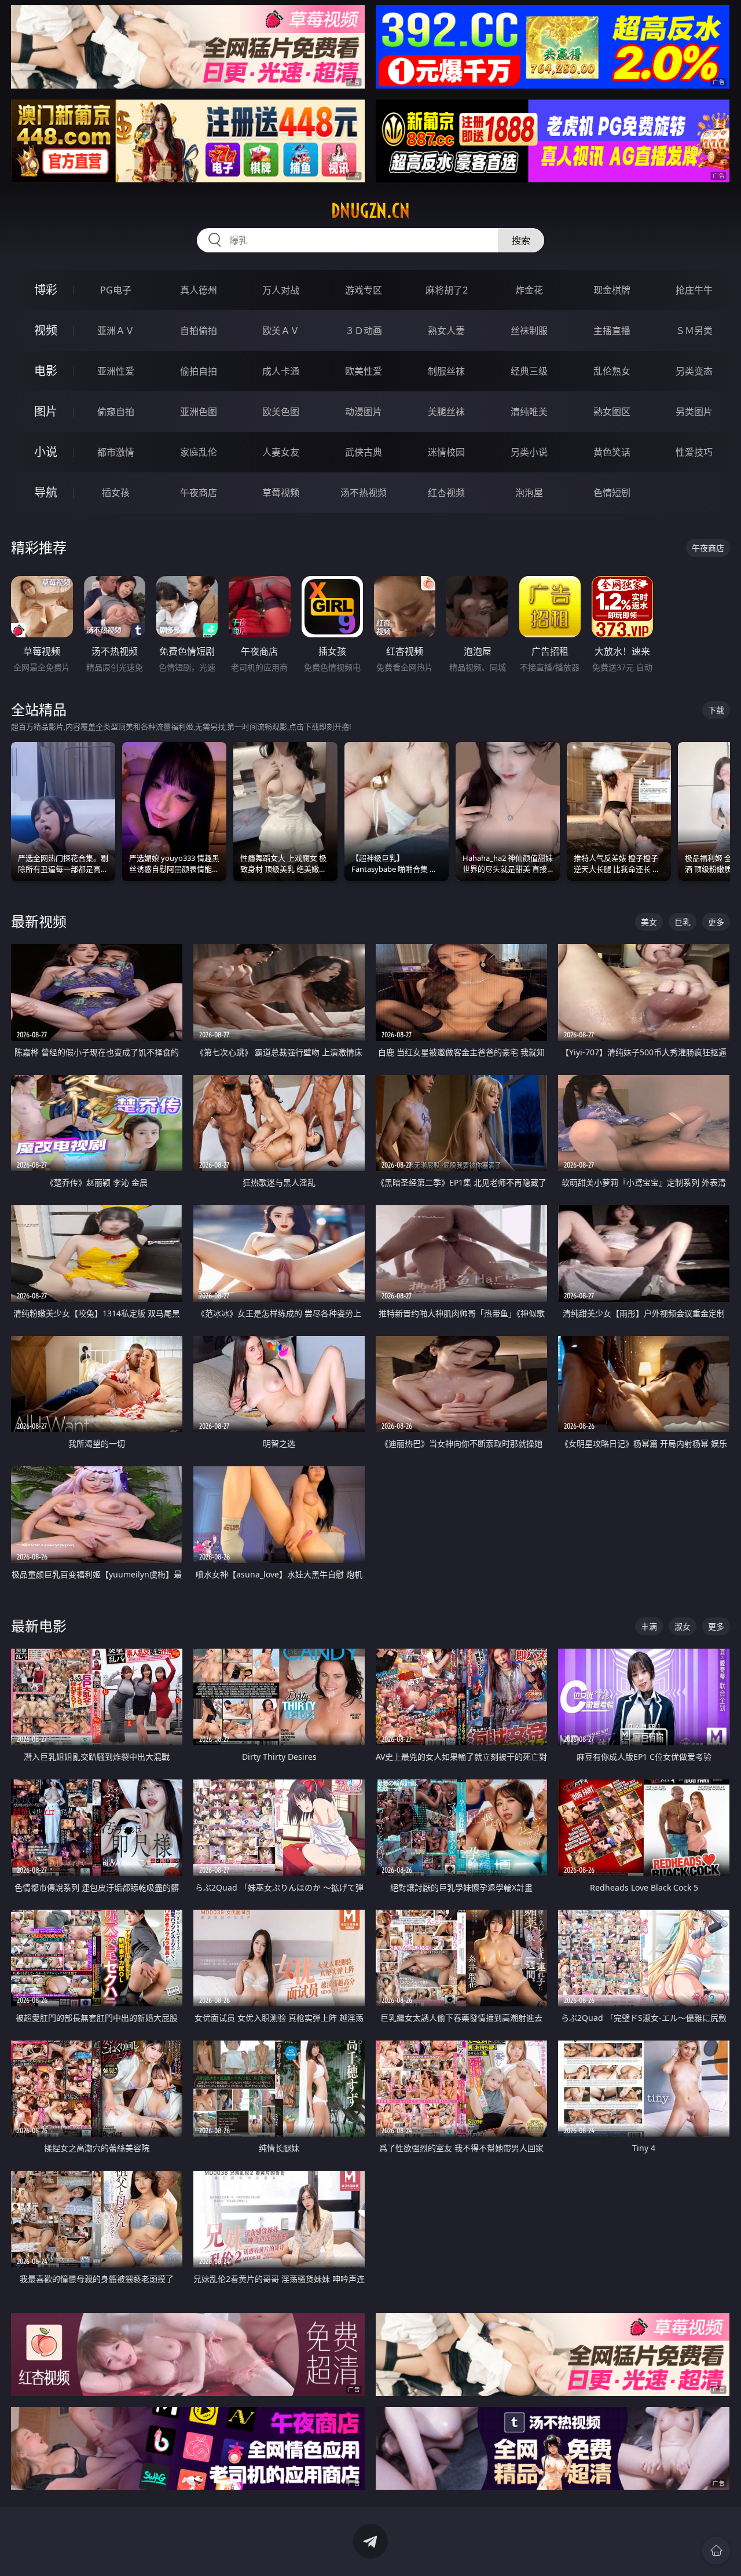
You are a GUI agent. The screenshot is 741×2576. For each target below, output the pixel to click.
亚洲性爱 (116, 371)
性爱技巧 (694, 452)
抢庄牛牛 (694, 290)
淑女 (683, 1626)
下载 (716, 710)
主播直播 (612, 331)
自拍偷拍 (199, 331)
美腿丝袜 (446, 412)
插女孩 (116, 493)
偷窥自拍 (116, 412)
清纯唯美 (529, 412)
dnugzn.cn (370, 211)
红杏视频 (446, 493)
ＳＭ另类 (694, 331)
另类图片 (694, 412)
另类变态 (694, 371)
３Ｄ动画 (364, 331)
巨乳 (683, 922)
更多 (716, 922)
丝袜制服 (529, 331)
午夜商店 (199, 493)
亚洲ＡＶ (116, 331)
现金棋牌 (612, 290)
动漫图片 (364, 412)
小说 (46, 452)
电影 (46, 371)
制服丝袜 (446, 371)
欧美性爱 (364, 371)
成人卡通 (281, 371)
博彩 (46, 290)
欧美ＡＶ (281, 331)
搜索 (521, 240)
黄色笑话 (612, 452)
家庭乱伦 (199, 452)
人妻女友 (281, 452)
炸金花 (529, 290)
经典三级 (529, 371)
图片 (46, 411)
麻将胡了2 (447, 290)
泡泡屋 (529, 493)
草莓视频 (281, 493)
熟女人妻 (446, 331)
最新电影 (39, 1626)
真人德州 (199, 290)
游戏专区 (364, 290)
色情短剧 (612, 493)
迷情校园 (446, 452)
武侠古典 (364, 452)
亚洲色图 (199, 412)
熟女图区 (612, 412)
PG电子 (116, 290)
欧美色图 (281, 412)
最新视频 (39, 921)
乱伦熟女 (612, 371)
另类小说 (529, 452)
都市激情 (116, 452)
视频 (46, 330)
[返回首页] (716, 2551)
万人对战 (281, 290)
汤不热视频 (364, 493)
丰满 (649, 1626)
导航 (46, 492)
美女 (649, 922)
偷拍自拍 (199, 371)
